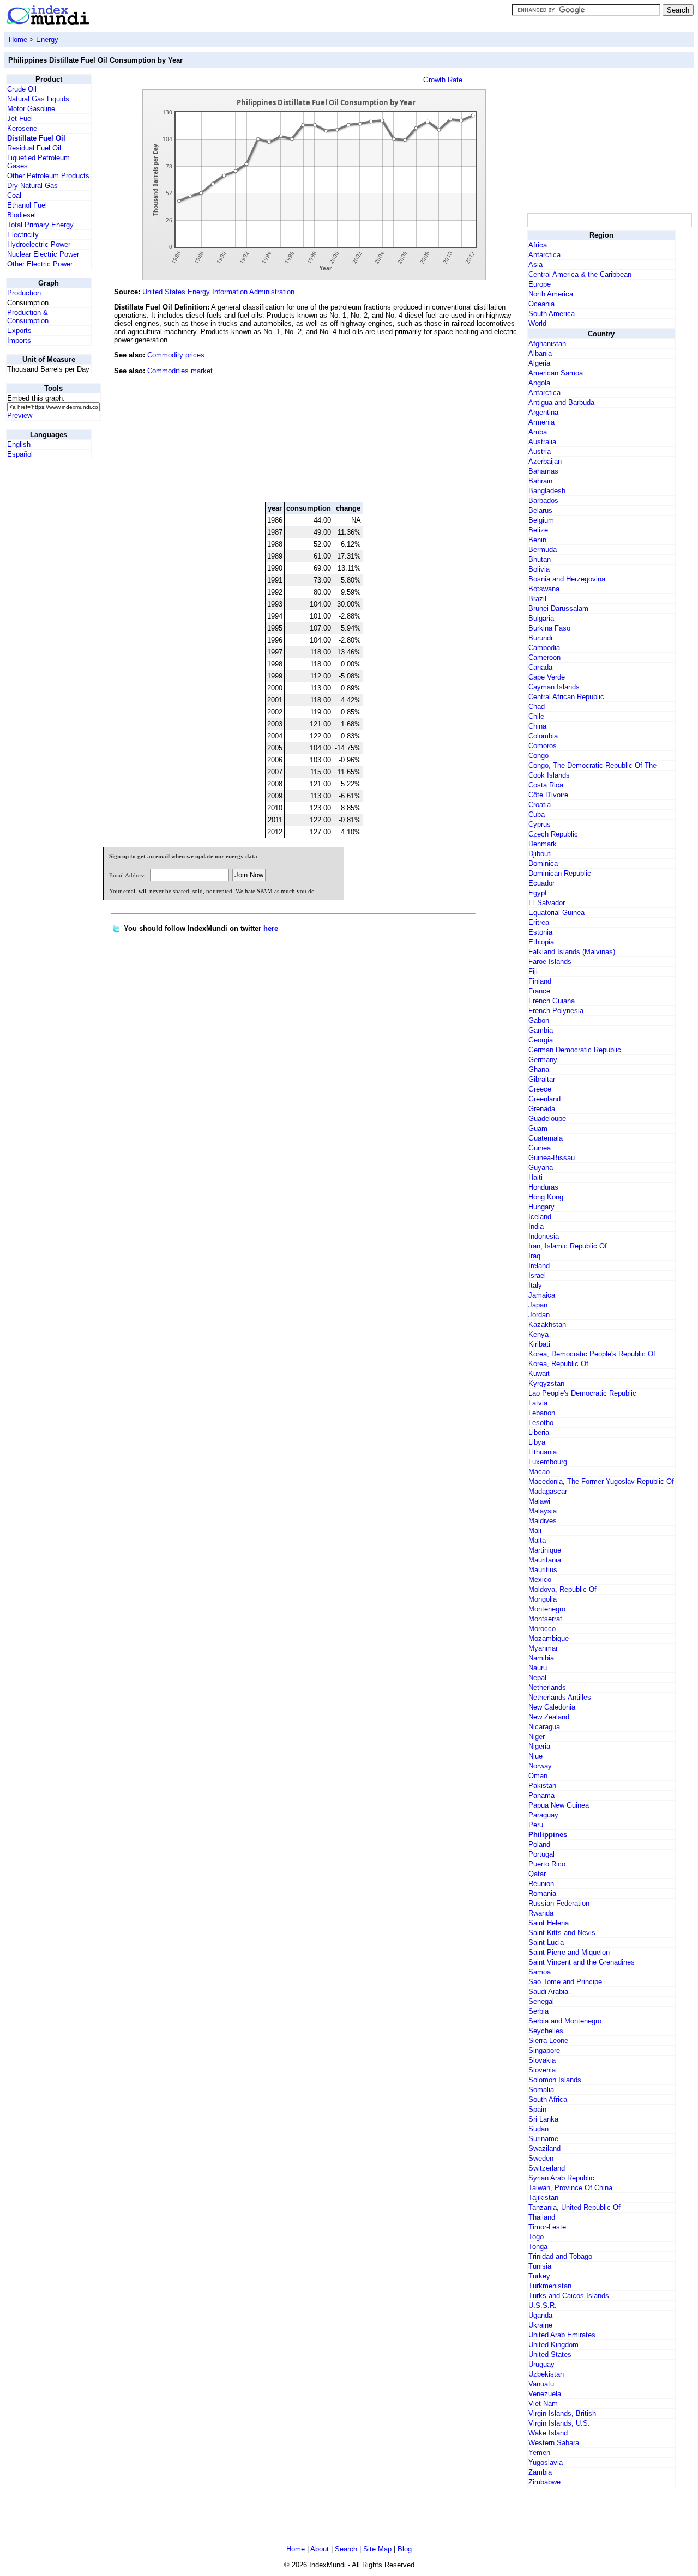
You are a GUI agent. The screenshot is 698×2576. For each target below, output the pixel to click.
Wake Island (548, 2433)
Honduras (543, 1187)
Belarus (540, 510)
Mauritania (545, 1560)
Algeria (539, 363)
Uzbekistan (546, 2374)
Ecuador (541, 883)
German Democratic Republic (575, 1050)
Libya (537, 1442)
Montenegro (547, 1609)
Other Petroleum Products (48, 176)
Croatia (540, 805)
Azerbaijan (545, 461)
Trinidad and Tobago (560, 2256)
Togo (536, 2237)
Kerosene (22, 128)
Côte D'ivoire (548, 795)
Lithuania (543, 1452)
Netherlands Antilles (560, 1697)
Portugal (541, 1854)
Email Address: (128, 875)
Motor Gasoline (31, 109)
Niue (535, 1756)
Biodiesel (22, 215)
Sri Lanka (543, 2119)
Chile (536, 716)
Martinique (545, 1550)
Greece (540, 1089)
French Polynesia (556, 1011)
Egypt (538, 893)
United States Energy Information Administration (218, 292)
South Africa (548, 2099)
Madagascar (548, 1491)
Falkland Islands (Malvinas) (572, 952)
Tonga (538, 2247)
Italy (535, 1285)
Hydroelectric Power (39, 244)
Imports (19, 340)
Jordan (539, 1315)
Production (24, 293)
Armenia (541, 422)
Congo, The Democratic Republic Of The (592, 765)
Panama (541, 1795)
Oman (538, 1776)
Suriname (543, 2139)
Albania (540, 353)
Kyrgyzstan (546, 1383)
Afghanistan (547, 344)
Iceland (540, 1217)
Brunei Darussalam (558, 608)
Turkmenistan (550, 2286)
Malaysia (543, 1511)
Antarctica (544, 255)
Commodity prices (176, 355)
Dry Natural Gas (32, 186)
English (19, 444)
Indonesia (544, 1236)
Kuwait (539, 1374)
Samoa (540, 1972)
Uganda (540, 2315)
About (320, 2549)
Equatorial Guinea (556, 913)
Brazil (537, 599)
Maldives (543, 1521)
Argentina (543, 412)
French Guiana (552, 1001)
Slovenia (542, 2070)
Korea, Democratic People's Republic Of (592, 1354)
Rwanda (541, 1913)
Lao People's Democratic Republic (582, 1393)
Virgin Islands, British (562, 2413)
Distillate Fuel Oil (36, 138)
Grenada (542, 1109)
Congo (538, 756)
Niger (537, 1736)
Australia (542, 442)
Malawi (539, 1501)
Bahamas (543, 471)
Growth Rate (443, 80)
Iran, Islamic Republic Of (568, 1246)
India (536, 1226)
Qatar (537, 1874)
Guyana (541, 1168)
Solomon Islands (555, 2080)
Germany (543, 1060)
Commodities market (180, 371)
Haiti (535, 1177)
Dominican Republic (560, 873)
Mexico (540, 1580)
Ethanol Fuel (27, 205)
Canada (540, 667)
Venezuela (545, 2394)
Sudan (538, 2129)
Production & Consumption (28, 317)
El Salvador (547, 903)
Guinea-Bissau (552, 1158)
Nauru (538, 1668)
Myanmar (543, 1648)
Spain (537, 2109)
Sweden (541, 2158)
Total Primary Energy (40, 225)
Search (346, 2549)
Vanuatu (541, 2384)
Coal (14, 195)
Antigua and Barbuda (561, 402)
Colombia (543, 736)
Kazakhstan (547, 1325)
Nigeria (539, 1746)
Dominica (543, 863)
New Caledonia (552, 1707)
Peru (536, 1825)
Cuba (537, 814)
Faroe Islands (550, 962)
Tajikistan (543, 2198)
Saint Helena (549, 1923)
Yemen (539, 2453)
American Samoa (556, 373)
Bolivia (539, 569)
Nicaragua (544, 1727)
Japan (538, 1305)
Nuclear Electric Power (43, 254)
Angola (539, 383)
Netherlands (547, 1687)
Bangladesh (547, 491)
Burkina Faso (549, 628)
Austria (540, 451)
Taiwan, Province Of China (570, 2188)
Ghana (539, 1069)
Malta (537, 1540)
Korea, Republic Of (558, 1364)
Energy (47, 40)
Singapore (544, 2050)
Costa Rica (546, 785)
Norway (540, 1766)
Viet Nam (543, 2404)
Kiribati (539, 1344)
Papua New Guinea (559, 1805)
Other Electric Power (40, 264)
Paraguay (543, 1815)
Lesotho (541, 1423)
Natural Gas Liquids (38, 99)
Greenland (544, 1099)
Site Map (377, 2549)
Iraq (534, 1256)
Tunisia (540, 2266)
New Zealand (549, 1717)
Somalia (541, 2090)
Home (18, 40)
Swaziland (544, 2148)
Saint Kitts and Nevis (562, 1933)
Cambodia (544, 648)
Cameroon (544, 657)
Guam (538, 1128)
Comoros (543, 746)
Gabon (539, 1020)
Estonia (540, 932)
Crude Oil (22, 89)
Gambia (541, 1030)
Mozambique (549, 1638)
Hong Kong (546, 1197)
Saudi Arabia (548, 1992)
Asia (535, 265)
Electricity (23, 235)
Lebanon (542, 1413)
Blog (405, 2549)
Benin (537, 540)
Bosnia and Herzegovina (567, 579)
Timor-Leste (547, 2227)
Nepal (537, 1678)
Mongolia (543, 1599)
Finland (540, 981)
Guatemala (546, 1138)
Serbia (538, 2011)
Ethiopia (541, 942)
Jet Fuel (20, 119)
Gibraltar (542, 1079)
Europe (540, 284)
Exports (19, 331)
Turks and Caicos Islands (569, 2296)
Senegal (541, 2001)
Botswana (544, 589)
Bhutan (540, 559)
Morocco (542, 1629)
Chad (537, 707)
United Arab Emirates (562, 2335)
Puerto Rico (547, 1864)
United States (550, 2354)
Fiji (533, 971)
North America (551, 294)
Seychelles (546, 2031)
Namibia (541, 1658)
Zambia (540, 2472)
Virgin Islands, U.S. (559, 2423)
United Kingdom (553, 2345)
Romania (542, 1893)
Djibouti (540, 854)
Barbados (543, 501)
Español (20, 454)
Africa (538, 245)
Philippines (548, 1835)
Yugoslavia (546, 2462)
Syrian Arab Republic (561, 2178)
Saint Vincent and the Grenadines (582, 1962)
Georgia (541, 1040)
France (539, 991)
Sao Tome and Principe (565, 1982)
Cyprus (540, 824)
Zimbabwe (544, 2482)
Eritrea (539, 922)
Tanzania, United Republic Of (574, 2207)
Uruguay (541, 2364)
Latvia (538, 1403)
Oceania (541, 304)
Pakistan (542, 1786)
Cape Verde (547, 677)
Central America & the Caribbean (580, 274)
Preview (20, 416)
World (537, 323)
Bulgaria (541, 618)
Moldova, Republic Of (562, 1589)
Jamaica (542, 1295)
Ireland (539, 1266)
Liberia (539, 1432)
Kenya (538, 1334)
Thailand (542, 2217)
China (537, 726)
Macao (539, 1472)
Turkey (539, 2276)
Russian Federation (559, 1903)
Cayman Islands (554, 687)
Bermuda (543, 550)
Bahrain (540, 481)
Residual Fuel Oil (34, 148)
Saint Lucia (546, 1942)
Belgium (541, 520)
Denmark (543, 844)
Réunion (541, 1884)
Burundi (540, 638)
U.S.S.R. (543, 2305)
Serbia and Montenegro (565, 2021)
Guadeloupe (547, 1119)
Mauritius (543, 1570)
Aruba (538, 432)
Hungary (541, 1207)
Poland (539, 1844)
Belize (538, 530)
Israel (537, 1275)
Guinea (540, 1148)
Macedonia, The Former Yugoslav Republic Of (601, 1481)
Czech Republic (553, 834)
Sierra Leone (548, 2041)
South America (552, 314)
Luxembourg (548, 1462)
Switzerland (547, 2168)
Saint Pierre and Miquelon (569, 1952)
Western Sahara (554, 2443)
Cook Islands (549, 775)
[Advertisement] (443, 419)
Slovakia (542, 2060)
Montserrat (545, 1619)
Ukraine (540, 2325)
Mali (535, 1531)
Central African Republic (566, 697)
